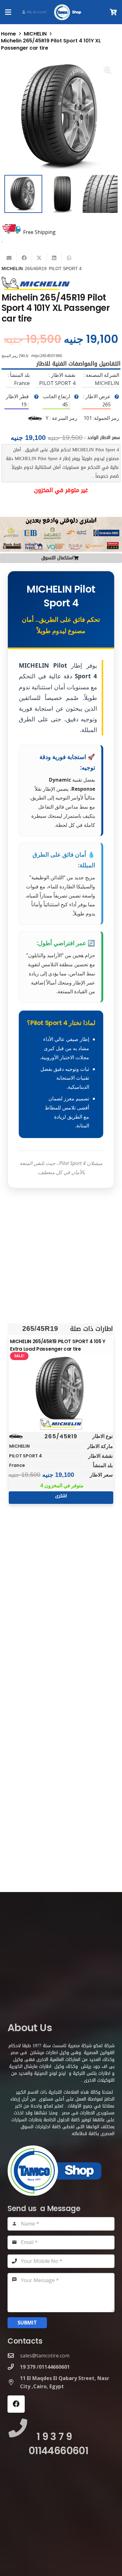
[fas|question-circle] (117, 397)
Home (8, 34)
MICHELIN (35, 34)
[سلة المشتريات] (114, 12)
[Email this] (9, 258)
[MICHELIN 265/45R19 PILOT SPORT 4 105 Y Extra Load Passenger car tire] (61, 1390)
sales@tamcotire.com (45, 2356)
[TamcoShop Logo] (69, 12)
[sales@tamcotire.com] (14, 2355)
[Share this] (24, 258)
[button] (8, 12)
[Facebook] (16, 2404)
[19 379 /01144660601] (14, 2367)
